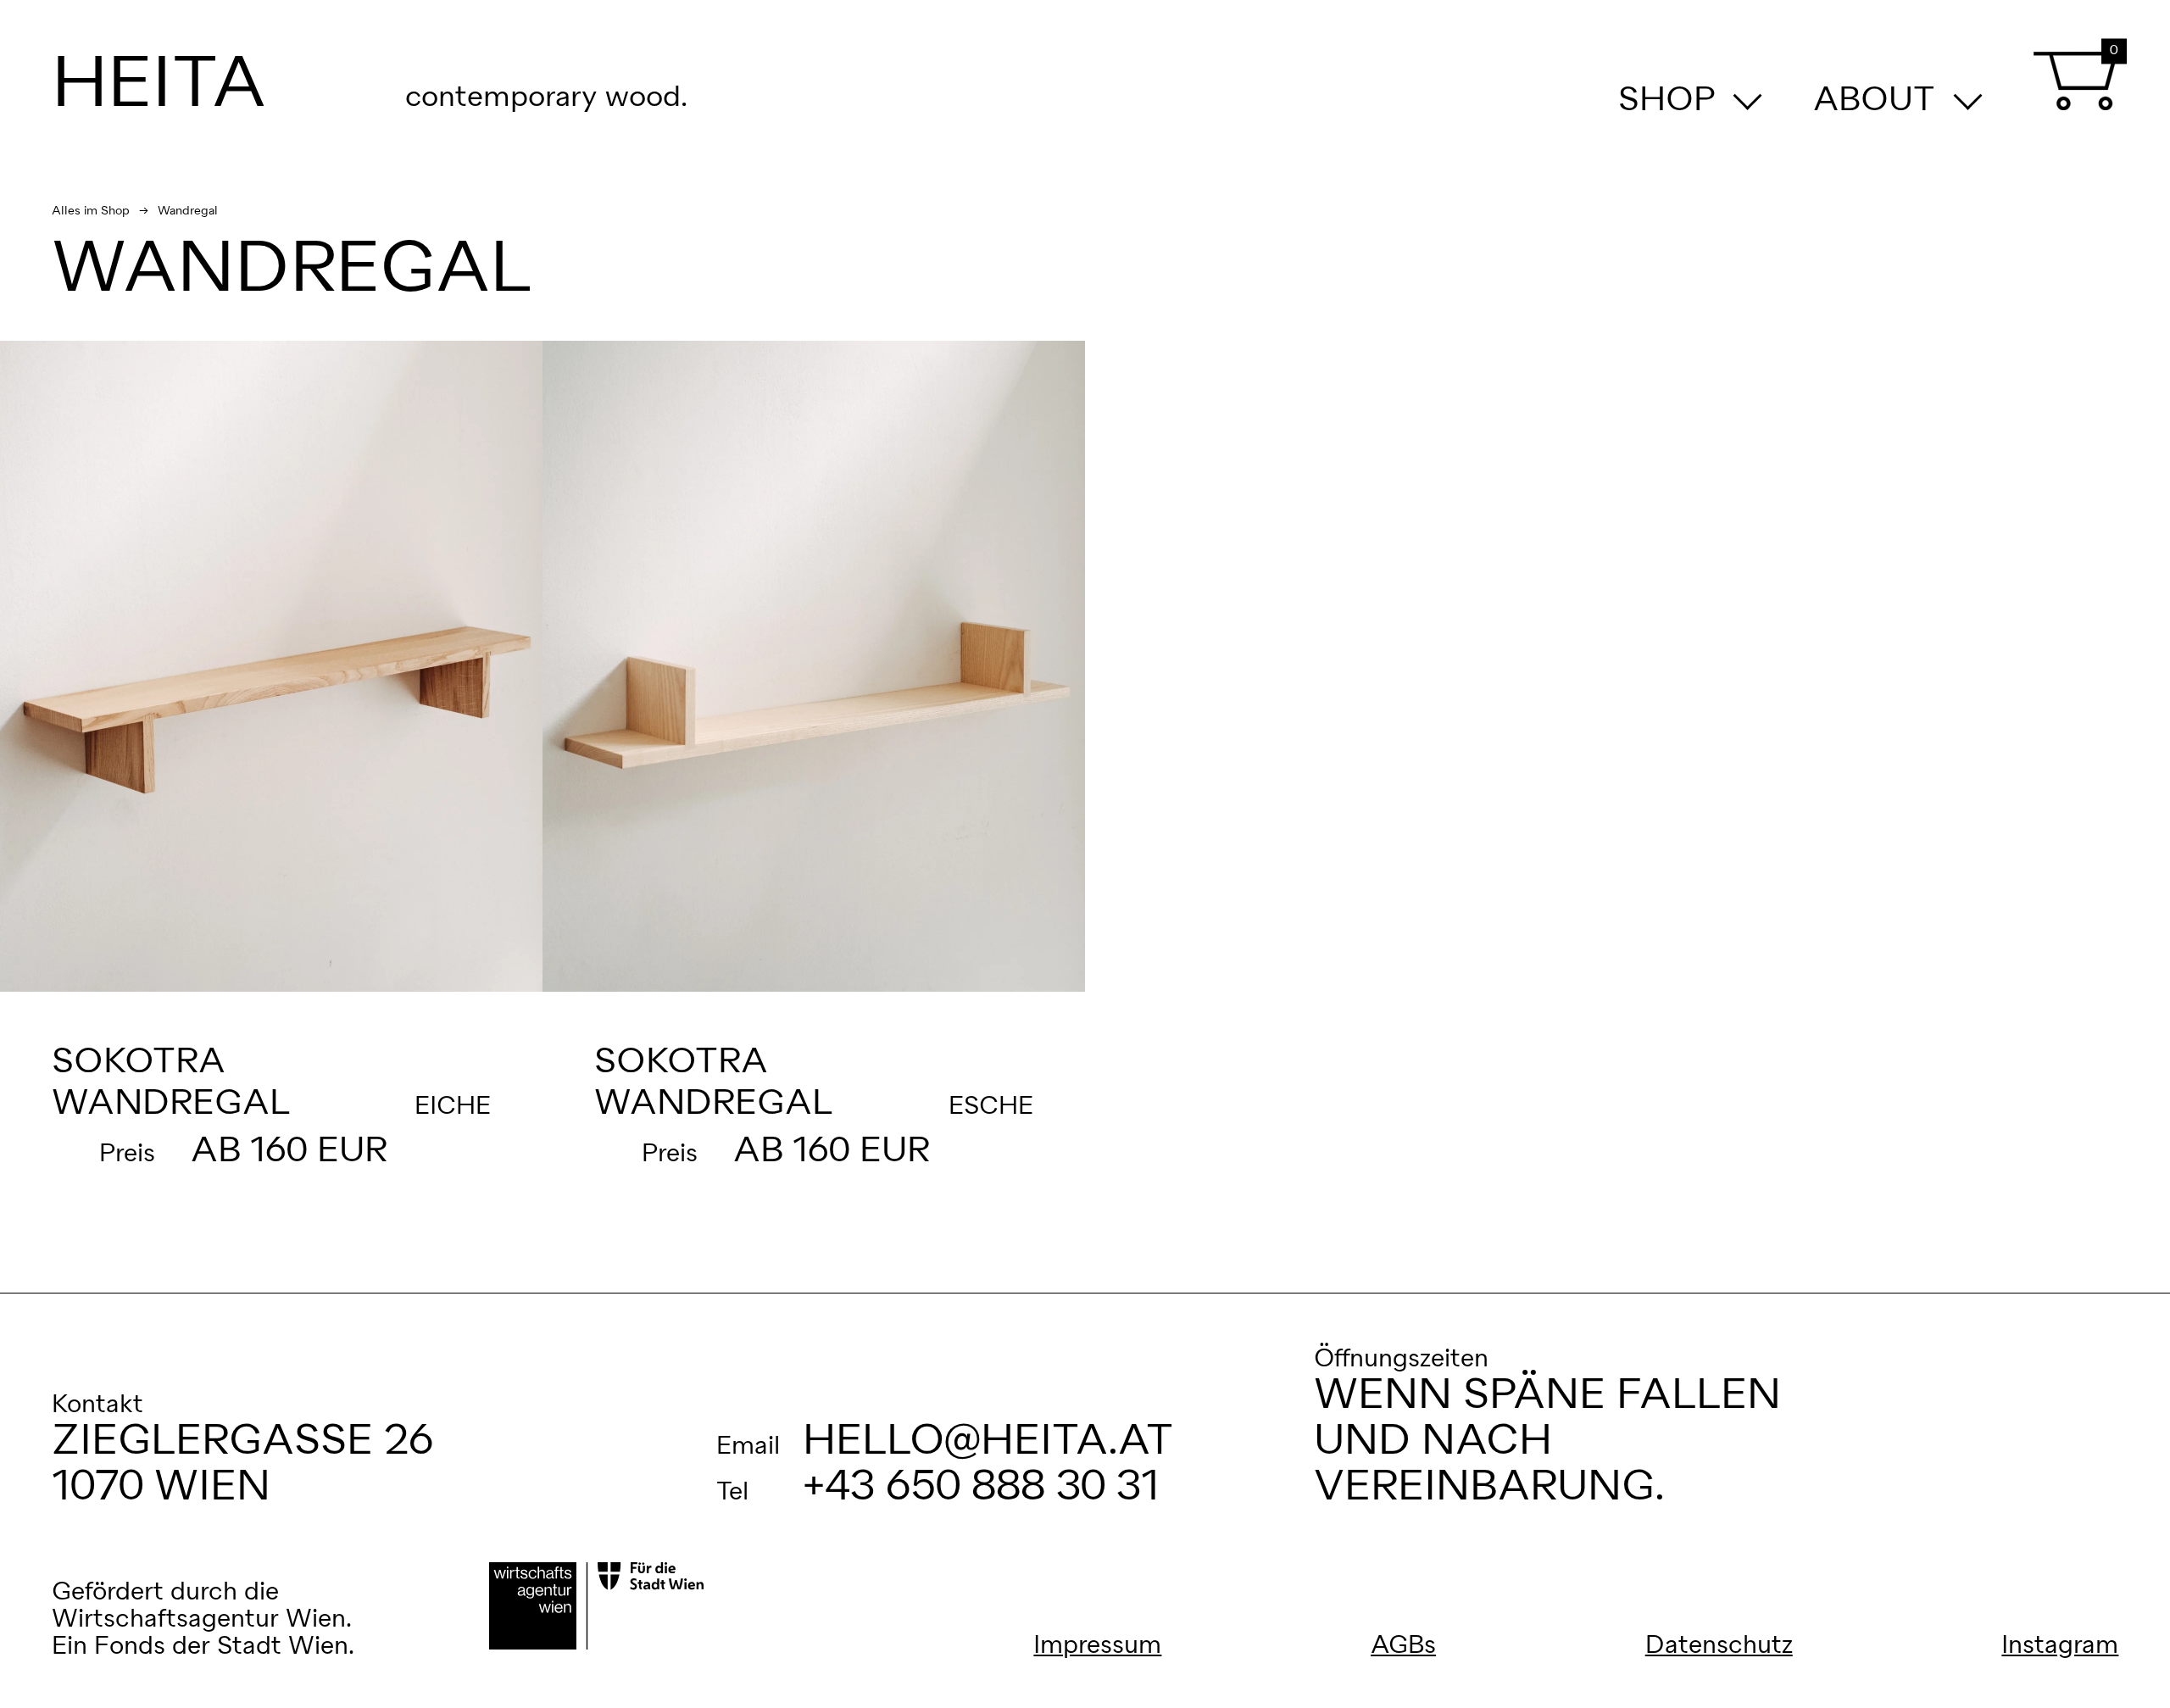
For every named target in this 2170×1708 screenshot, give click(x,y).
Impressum (1097, 1646)
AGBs (1403, 1646)
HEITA (159, 86)
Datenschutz (1719, 1646)
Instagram (2060, 1646)
